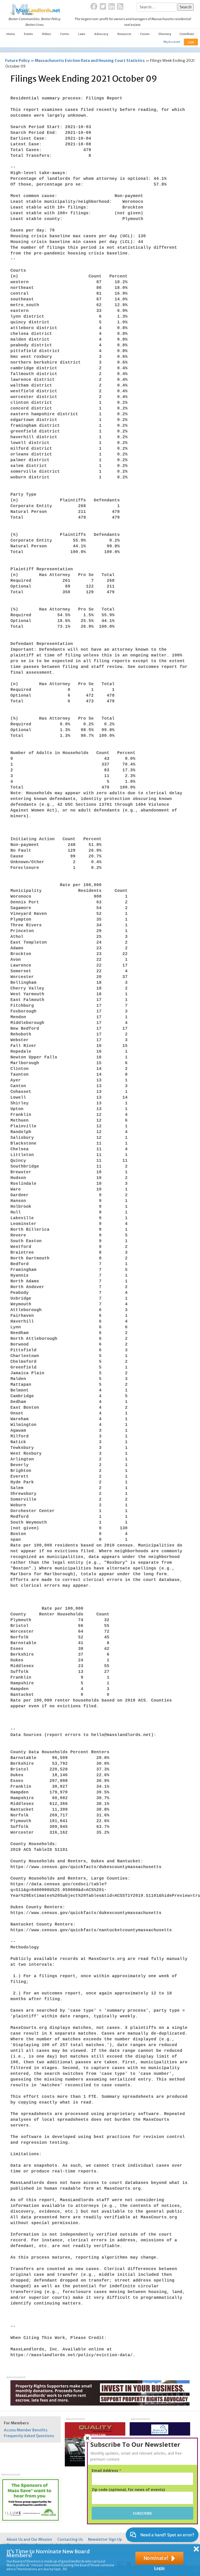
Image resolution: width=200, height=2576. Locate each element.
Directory (165, 34)
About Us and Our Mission (29, 2539)
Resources (124, 34)
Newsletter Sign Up (105, 2539)
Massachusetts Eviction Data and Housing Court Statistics (90, 61)
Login (159, 2568)
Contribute (187, 34)
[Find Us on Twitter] (103, 7)
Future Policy (17, 61)
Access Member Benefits (26, 2430)
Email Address (107, 2471)
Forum (145, 34)
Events (28, 34)
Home (11, 34)
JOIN (191, 42)
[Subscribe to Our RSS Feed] (120, 7)
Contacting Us (70, 2539)
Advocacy (101, 34)
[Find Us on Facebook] (94, 7)
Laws (82, 34)
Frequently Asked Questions (29, 2436)
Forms (65, 34)
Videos (46, 34)
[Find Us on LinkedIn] (112, 7)
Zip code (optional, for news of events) (128, 2490)
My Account (172, 42)
